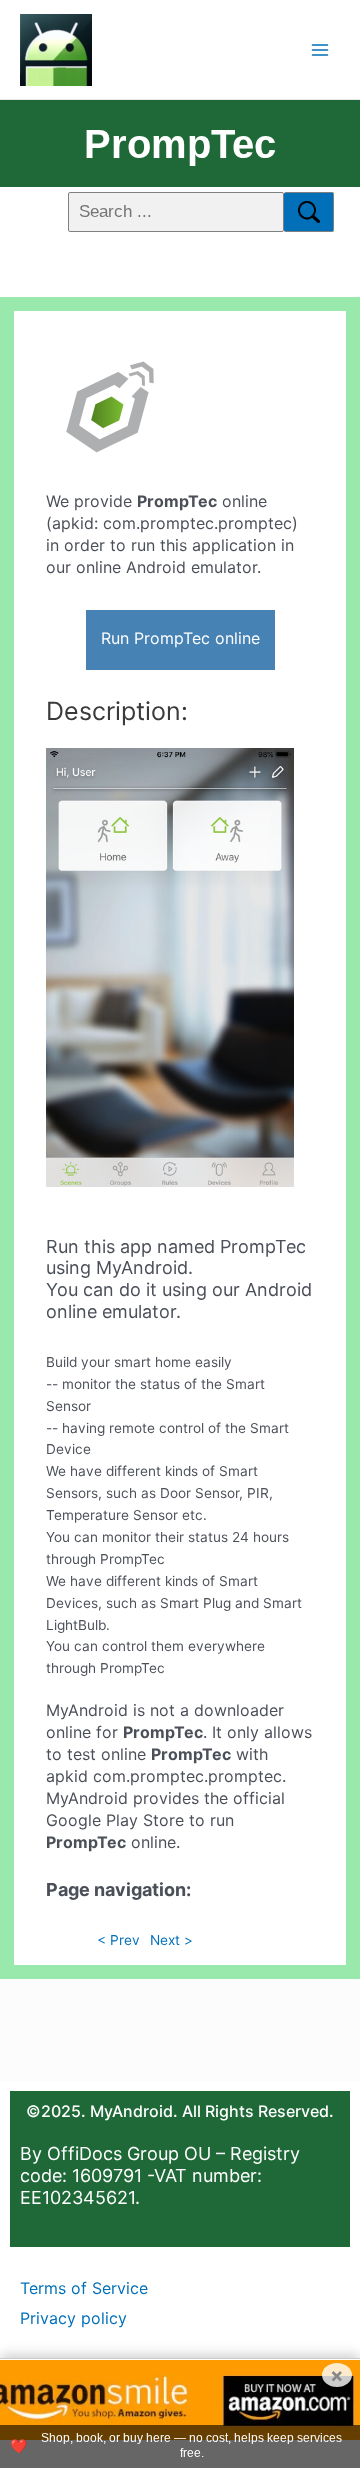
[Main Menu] (320, 49)
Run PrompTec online (180, 638)
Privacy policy (73, 2318)
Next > (171, 1940)
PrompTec (180, 144)
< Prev (118, 1940)
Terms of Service (84, 2288)
